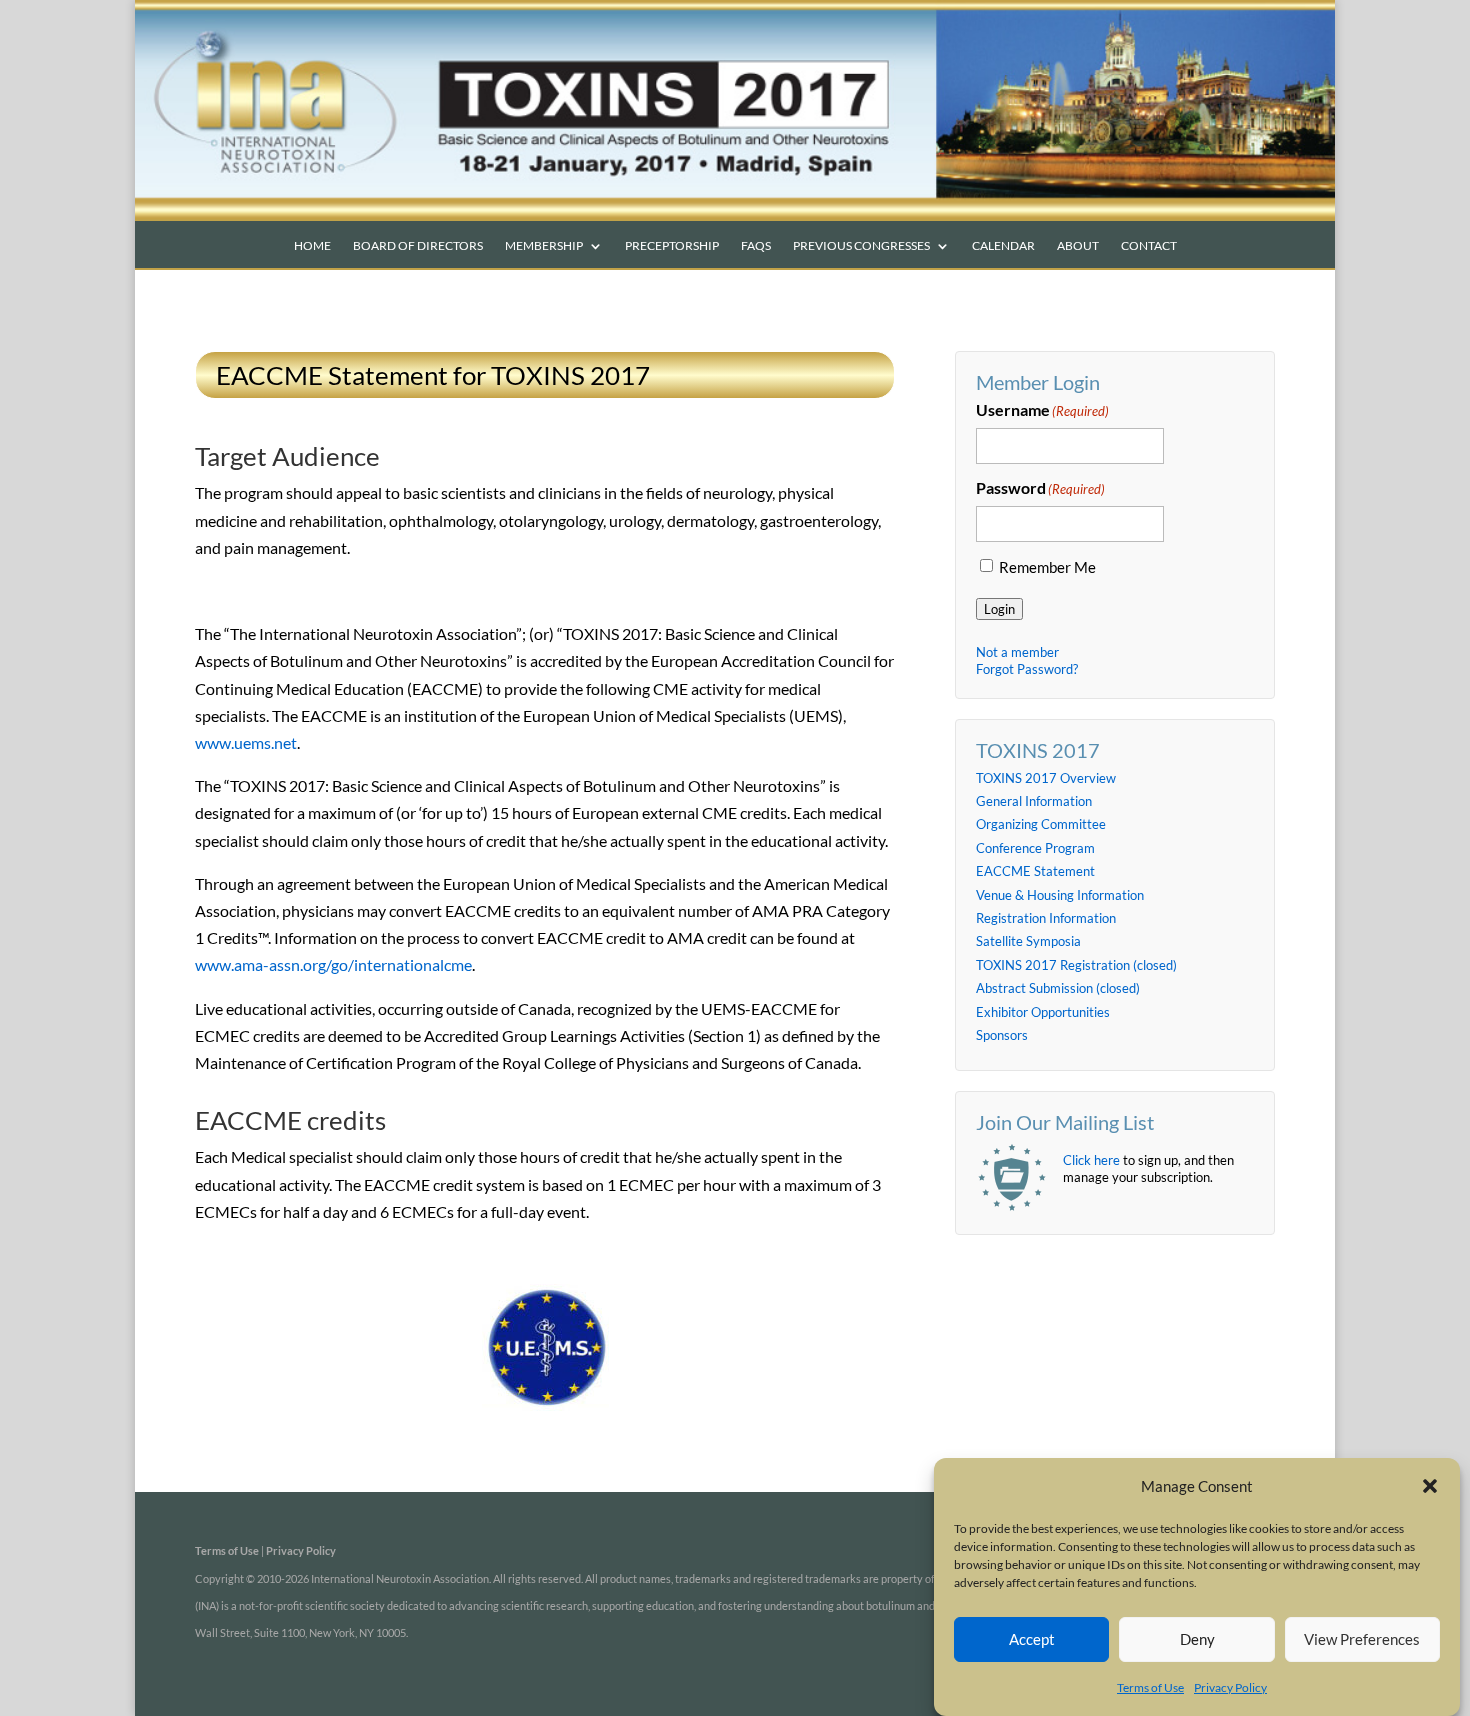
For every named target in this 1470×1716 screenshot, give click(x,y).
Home (312, 246)
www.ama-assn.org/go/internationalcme (333, 964)
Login (999, 609)
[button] (1430, 1486)
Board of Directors (418, 246)
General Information (1034, 801)
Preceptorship (672, 246)
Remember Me (1047, 567)
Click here (1091, 1160)
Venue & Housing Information (1060, 895)
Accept (1032, 1639)
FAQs (756, 246)
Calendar (1003, 246)
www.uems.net (246, 742)
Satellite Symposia (1028, 941)
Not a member (1017, 652)
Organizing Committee (1041, 824)
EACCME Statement (1035, 871)
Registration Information (1046, 918)
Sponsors (1002, 1035)
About (1078, 246)
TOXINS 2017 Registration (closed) (1076, 965)
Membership (544, 246)
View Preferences (1362, 1639)
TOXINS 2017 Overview (1046, 778)
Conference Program (1035, 848)
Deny (1197, 1639)
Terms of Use (1150, 1687)
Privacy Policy (1230, 1687)
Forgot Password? (1027, 669)
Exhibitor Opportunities (1043, 1012)
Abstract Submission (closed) (1058, 988)
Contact (1149, 246)
